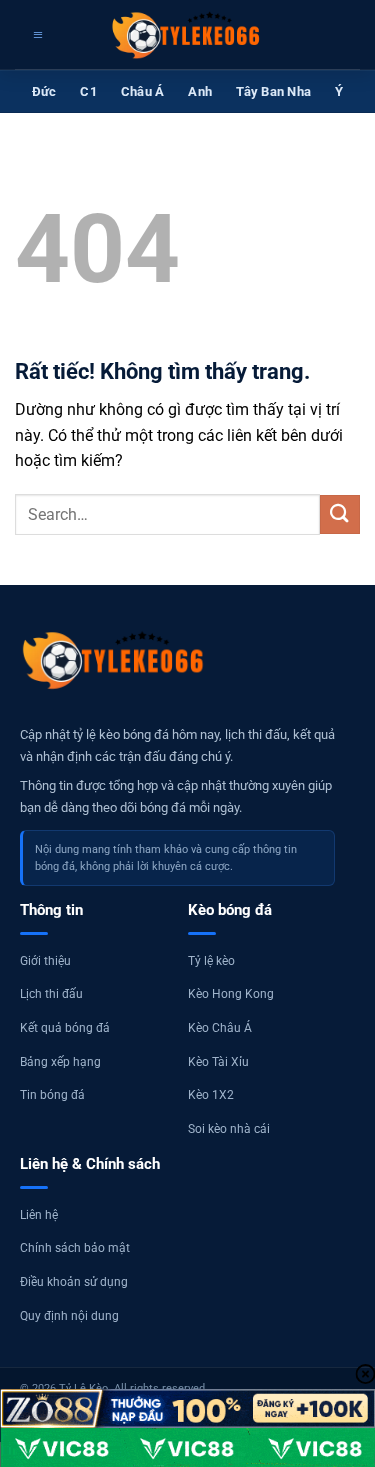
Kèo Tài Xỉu (218, 1062)
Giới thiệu (45, 961)
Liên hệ (39, 1215)
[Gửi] (340, 514)
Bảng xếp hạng (60, 1062)
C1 (88, 91)
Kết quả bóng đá (65, 1028)
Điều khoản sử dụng (74, 1282)
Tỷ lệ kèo (211, 961)
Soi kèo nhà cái (229, 1129)
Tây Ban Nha (273, 91)
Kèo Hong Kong (231, 994)
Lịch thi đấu (51, 994)
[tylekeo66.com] (188, 35)
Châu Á (143, 91)
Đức (44, 91)
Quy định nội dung (69, 1316)
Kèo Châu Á (220, 1028)
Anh (200, 91)
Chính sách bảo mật (75, 1248)
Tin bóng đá (52, 1095)
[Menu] (35, 35)
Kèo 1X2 (211, 1095)
